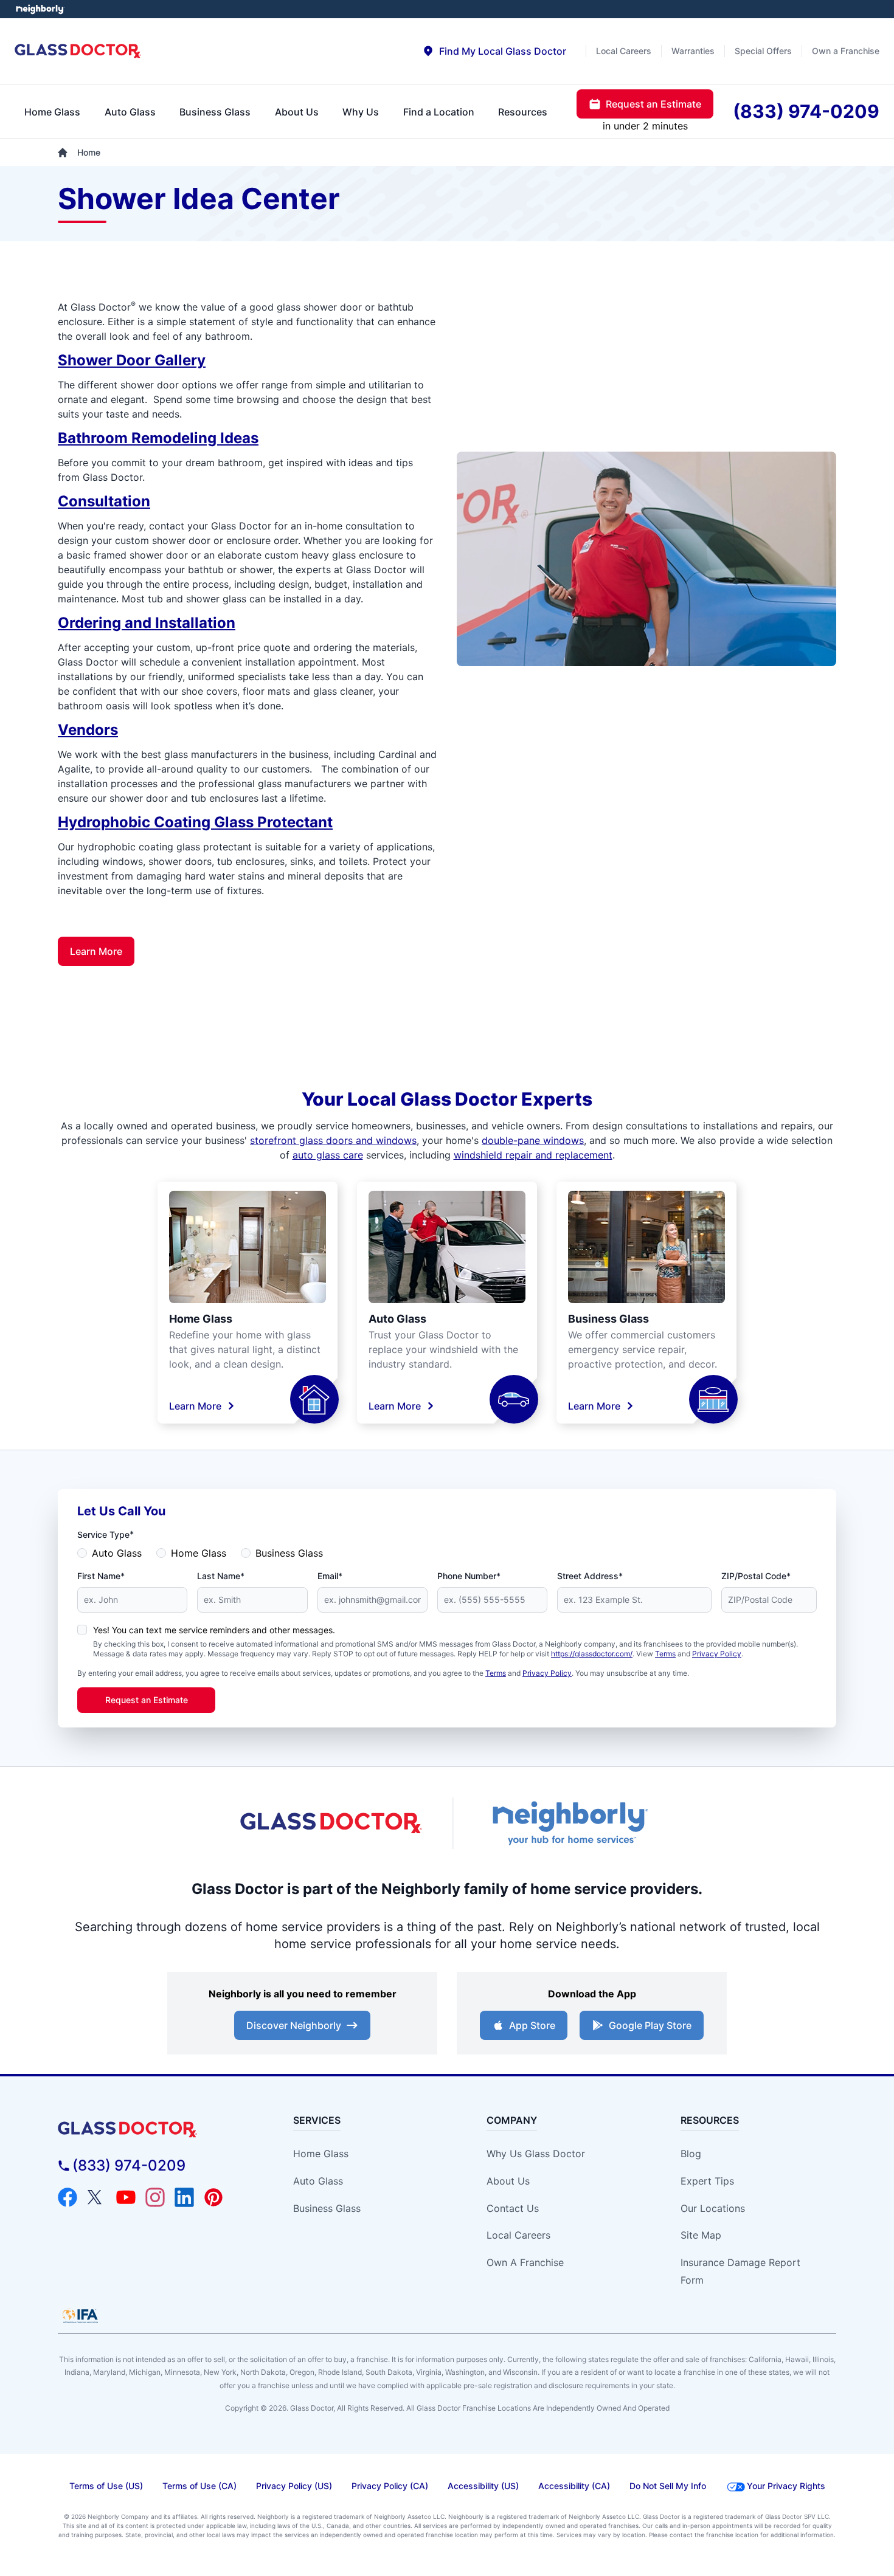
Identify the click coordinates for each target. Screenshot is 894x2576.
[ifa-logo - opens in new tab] (80, 2316)
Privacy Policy (717, 1654)
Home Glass (201, 1319)
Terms (665, 1654)
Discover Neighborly (294, 2025)
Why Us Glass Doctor (536, 2154)
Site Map (701, 2235)
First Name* (101, 1576)
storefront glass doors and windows (333, 1140)
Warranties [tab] (693, 51)
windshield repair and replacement (533, 1155)
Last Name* (221, 1576)
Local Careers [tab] (624, 51)
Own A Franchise (525, 2262)
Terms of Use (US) (106, 2486)
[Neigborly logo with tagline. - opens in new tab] (569, 1823)
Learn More (96, 951)
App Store (532, 2025)
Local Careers (518, 2235)
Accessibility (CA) (574, 2486)
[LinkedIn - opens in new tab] (184, 2197)
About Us (508, 2181)
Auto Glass (397, 1319)
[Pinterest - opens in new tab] (213, 2197)
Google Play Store (650, 2025)
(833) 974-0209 (129, 2165)
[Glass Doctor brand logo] (78, 51)
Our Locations (713, 2208)
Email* (330, 1576)
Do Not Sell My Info (668, 2486)
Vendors (88, 730)
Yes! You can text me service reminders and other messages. (214, 1630)
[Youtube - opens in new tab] (126, 2197)
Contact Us (513, 2208)
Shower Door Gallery (132, 360)
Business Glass (608, 1319)
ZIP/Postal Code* (756, 1576)
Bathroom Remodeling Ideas (158, 438)
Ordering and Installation (147, 623)
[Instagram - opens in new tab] (155, 2197)
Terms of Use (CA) (199, 2486)
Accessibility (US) (483, 2486)
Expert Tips (707, 2181)
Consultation (104, 501)
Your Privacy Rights (786, 2486)
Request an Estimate (147, 1700)
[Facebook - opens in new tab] (68, 2197)
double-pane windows (533, 1140)
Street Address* (590, 1576)
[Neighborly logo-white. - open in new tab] (40, 9)
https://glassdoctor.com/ (592, 1654)
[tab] (494, 51)
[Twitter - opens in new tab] (97, 2197)
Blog (691, 2154)
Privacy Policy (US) (294, 2486)
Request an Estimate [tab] (653, 104)
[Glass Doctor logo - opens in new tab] (331, 1824)
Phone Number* (469, 1576)
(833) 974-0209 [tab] (806, 111)
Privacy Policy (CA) (390, 2486)
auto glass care (328, 1155)
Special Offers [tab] (763, 51)
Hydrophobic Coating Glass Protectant (195, 822)
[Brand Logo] (156, 2130)
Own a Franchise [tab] (846, 51)
